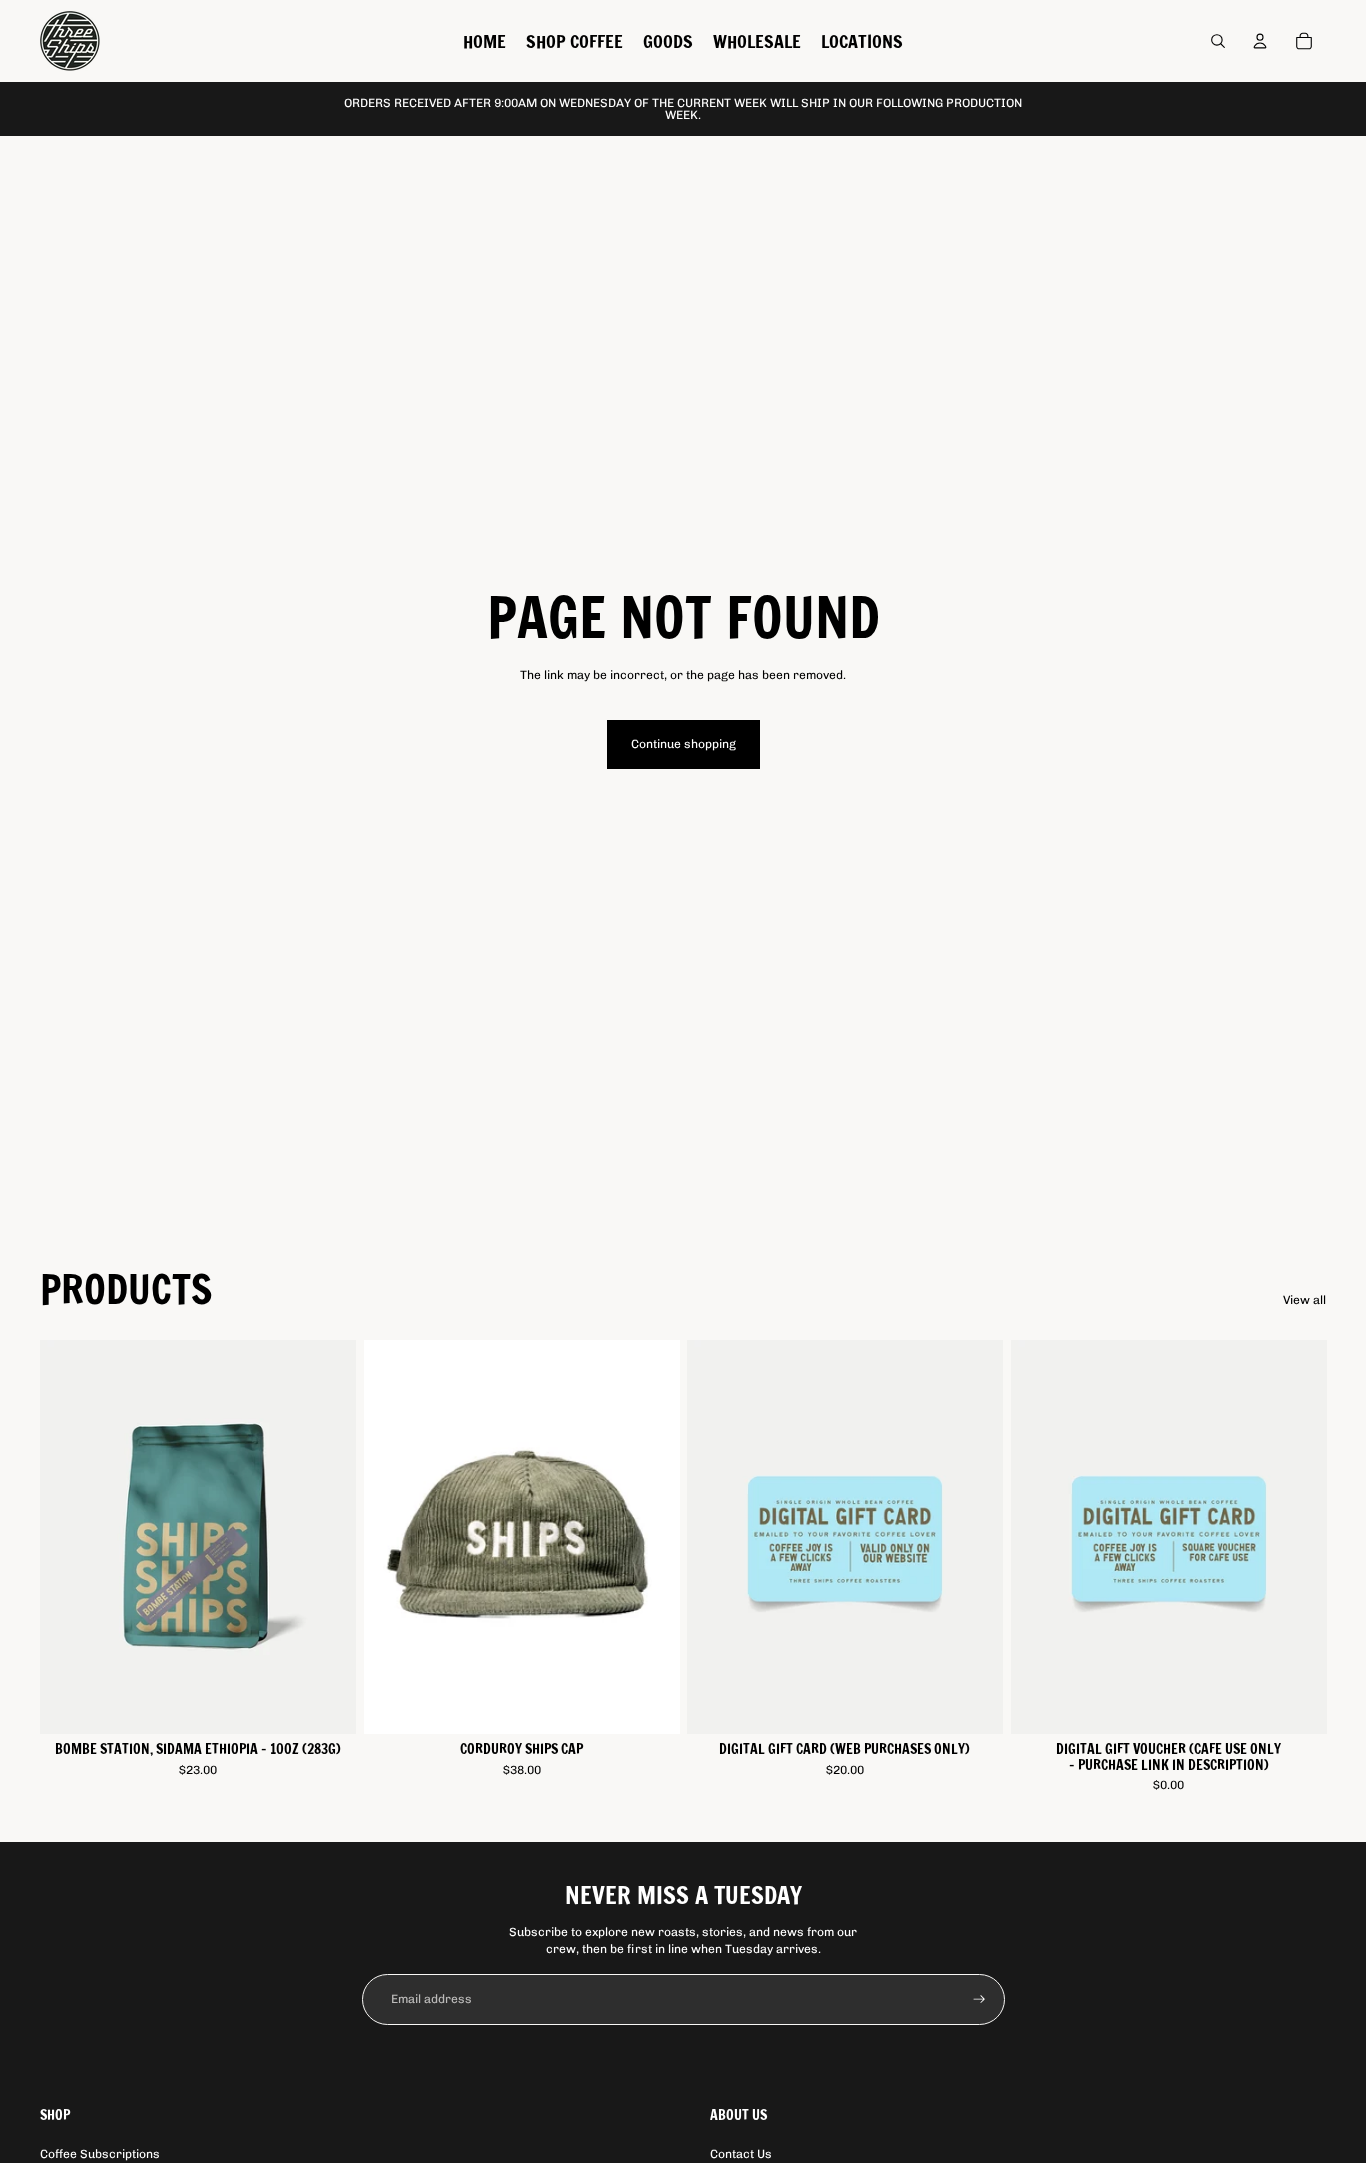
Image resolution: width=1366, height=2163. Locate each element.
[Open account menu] (1260, 41)
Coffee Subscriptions (100, 2154)
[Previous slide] (70, 1537)
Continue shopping (683, 744)
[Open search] (1218, 41)
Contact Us (741, 2154)
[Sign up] (979, 1999)
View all (1304, 1300)
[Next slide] (326, 1537)
